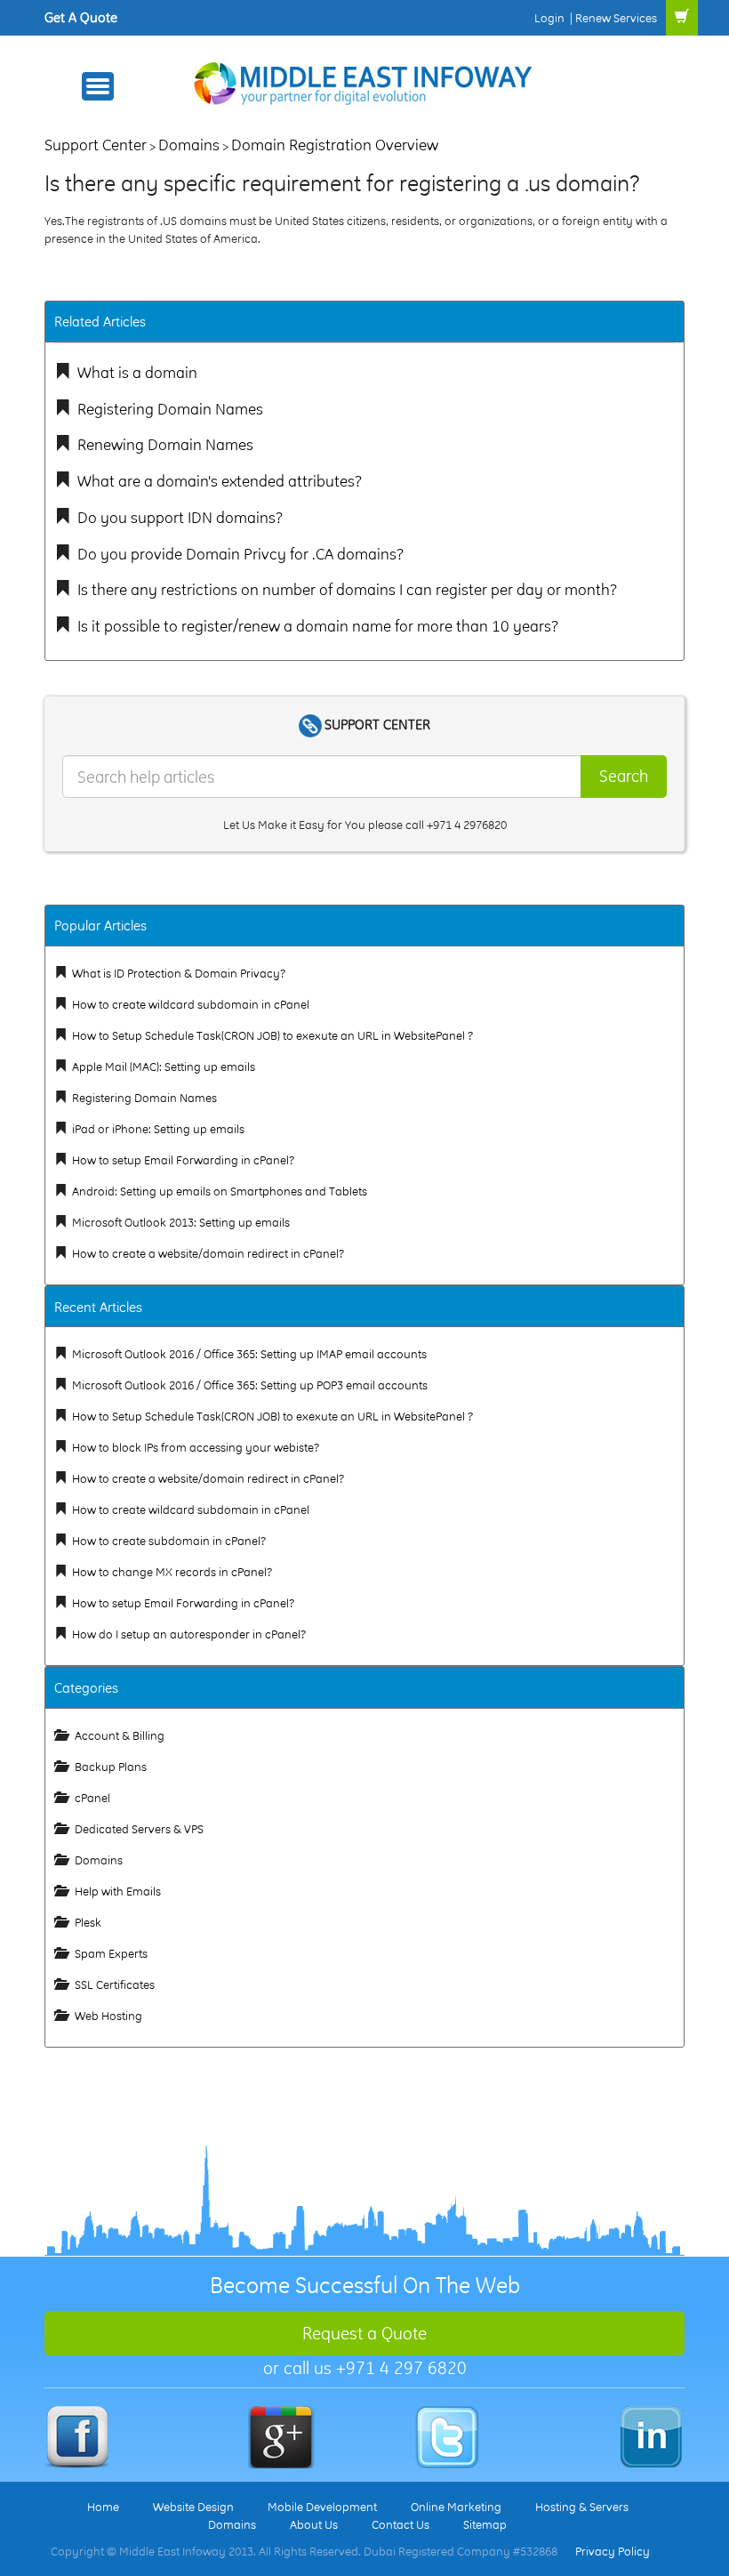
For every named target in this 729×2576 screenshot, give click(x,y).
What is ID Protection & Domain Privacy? (179, 973)
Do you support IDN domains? (180, 517)
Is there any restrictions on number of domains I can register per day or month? (347, 589)
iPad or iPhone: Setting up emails (158, 1129)
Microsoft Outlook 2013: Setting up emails (181, 1222)
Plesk (88, 1922)
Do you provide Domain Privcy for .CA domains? (240, 554)
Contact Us (401, 2524)
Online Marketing (456, 2507)
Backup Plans (111, 1767)
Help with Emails (118, 1891)
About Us (314, 2524)
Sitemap (485, 2524)
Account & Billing (120, 1735)
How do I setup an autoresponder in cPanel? (189, 1634)
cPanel (92, 1798)
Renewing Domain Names (165, 444)
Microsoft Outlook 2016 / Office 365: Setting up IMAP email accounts (249, 1354)
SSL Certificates (115, 1984)
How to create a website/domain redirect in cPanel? (208, 1253)
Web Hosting (108, 2016)
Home (103, 2507)
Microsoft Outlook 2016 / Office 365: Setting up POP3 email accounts (250, 1385)
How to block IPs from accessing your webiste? (196, 1447)
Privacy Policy (613, 2551)
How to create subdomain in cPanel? (169, 1541)
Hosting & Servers (582, 2507)
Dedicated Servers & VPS (139, 1829)
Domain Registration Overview (335, 145)
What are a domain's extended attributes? (220, 481)
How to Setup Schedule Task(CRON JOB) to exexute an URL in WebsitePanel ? (272, 1035)
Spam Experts (111, 1953)
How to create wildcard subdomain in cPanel (191, 1004)
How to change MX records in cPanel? (172, 1572)
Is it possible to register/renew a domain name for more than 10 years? (318, 626)
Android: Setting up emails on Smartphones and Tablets (220, 1191)
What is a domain (137, 372)
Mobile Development (322, 2507)
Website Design (193, 2507)
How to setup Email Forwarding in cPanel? (183, 1160)
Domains (189, 145)
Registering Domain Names (170, 409)
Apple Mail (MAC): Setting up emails (164, 1067)
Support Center (96, 145)
